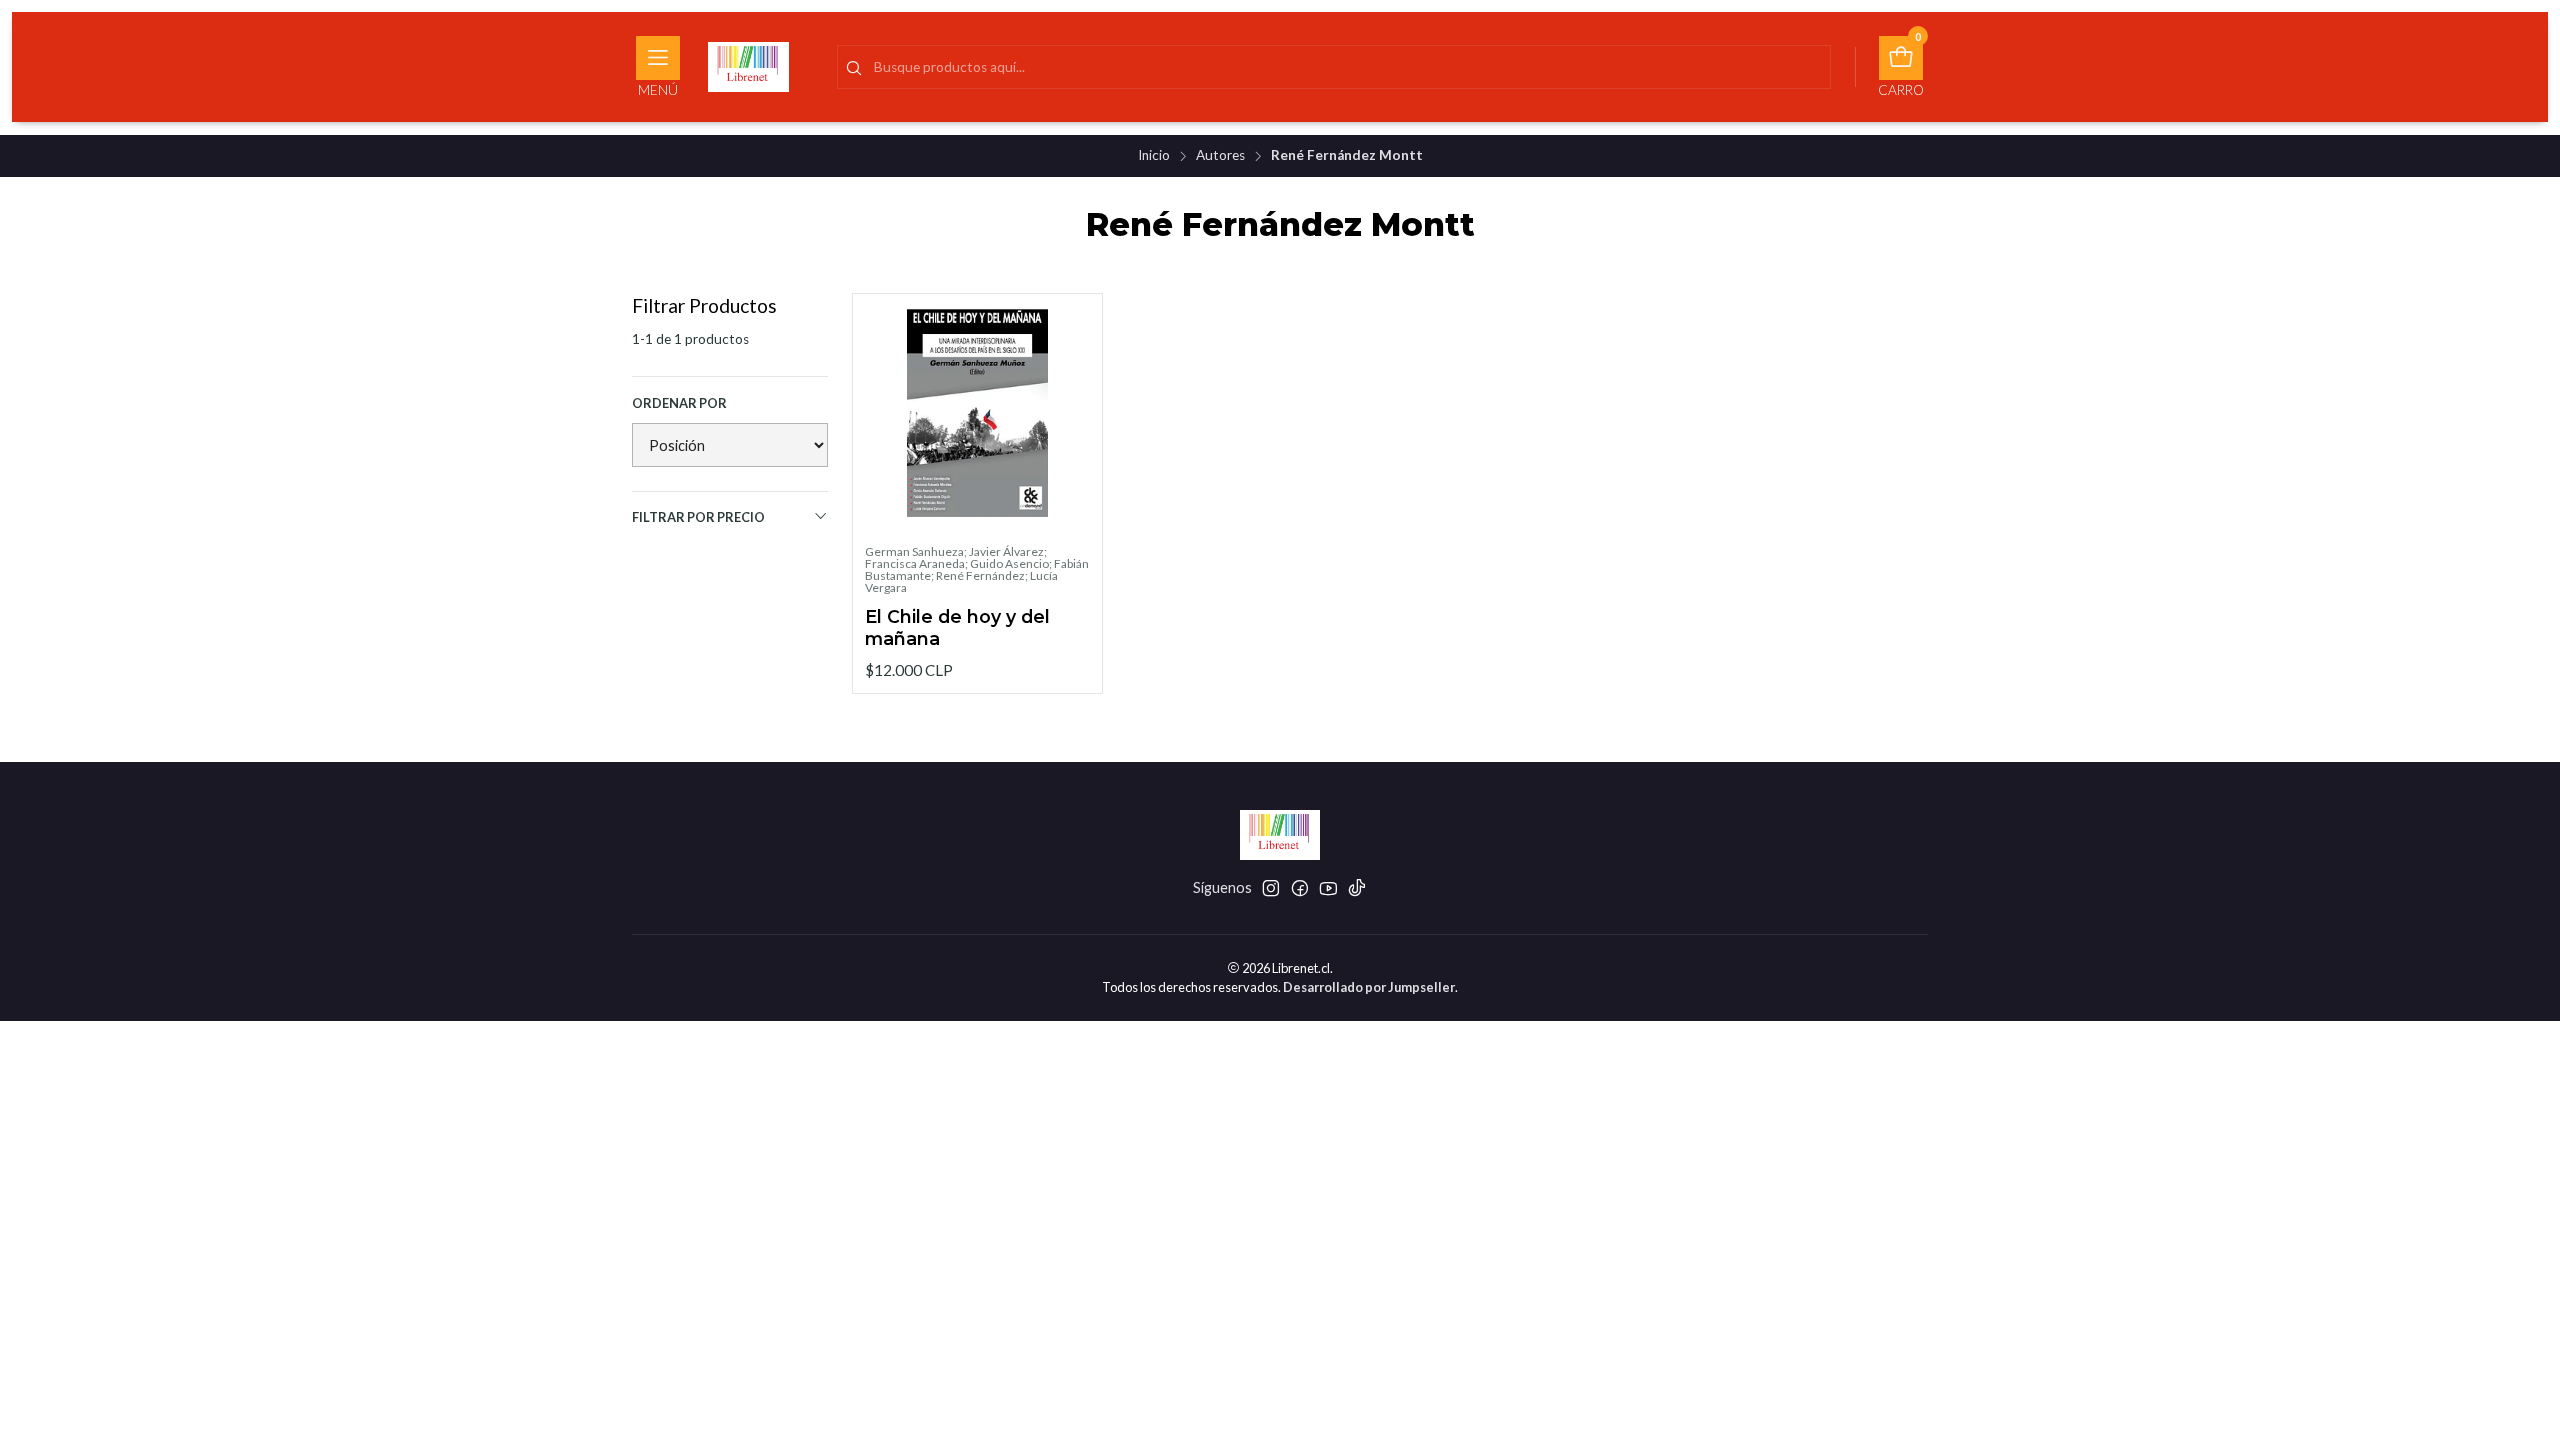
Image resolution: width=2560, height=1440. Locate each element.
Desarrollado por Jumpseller (1369, 987)
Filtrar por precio (698, 517)
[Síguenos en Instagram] (1271, 888)
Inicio (1154, 156)
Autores (1220, 156)
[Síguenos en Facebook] (1300, 888)
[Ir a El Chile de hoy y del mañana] (977, 418)
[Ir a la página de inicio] (748, 67)
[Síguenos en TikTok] (1357, 888)
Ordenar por (679, 403)
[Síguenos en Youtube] (1328, 888)
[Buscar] (854, 69)
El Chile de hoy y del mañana (957, 628)
